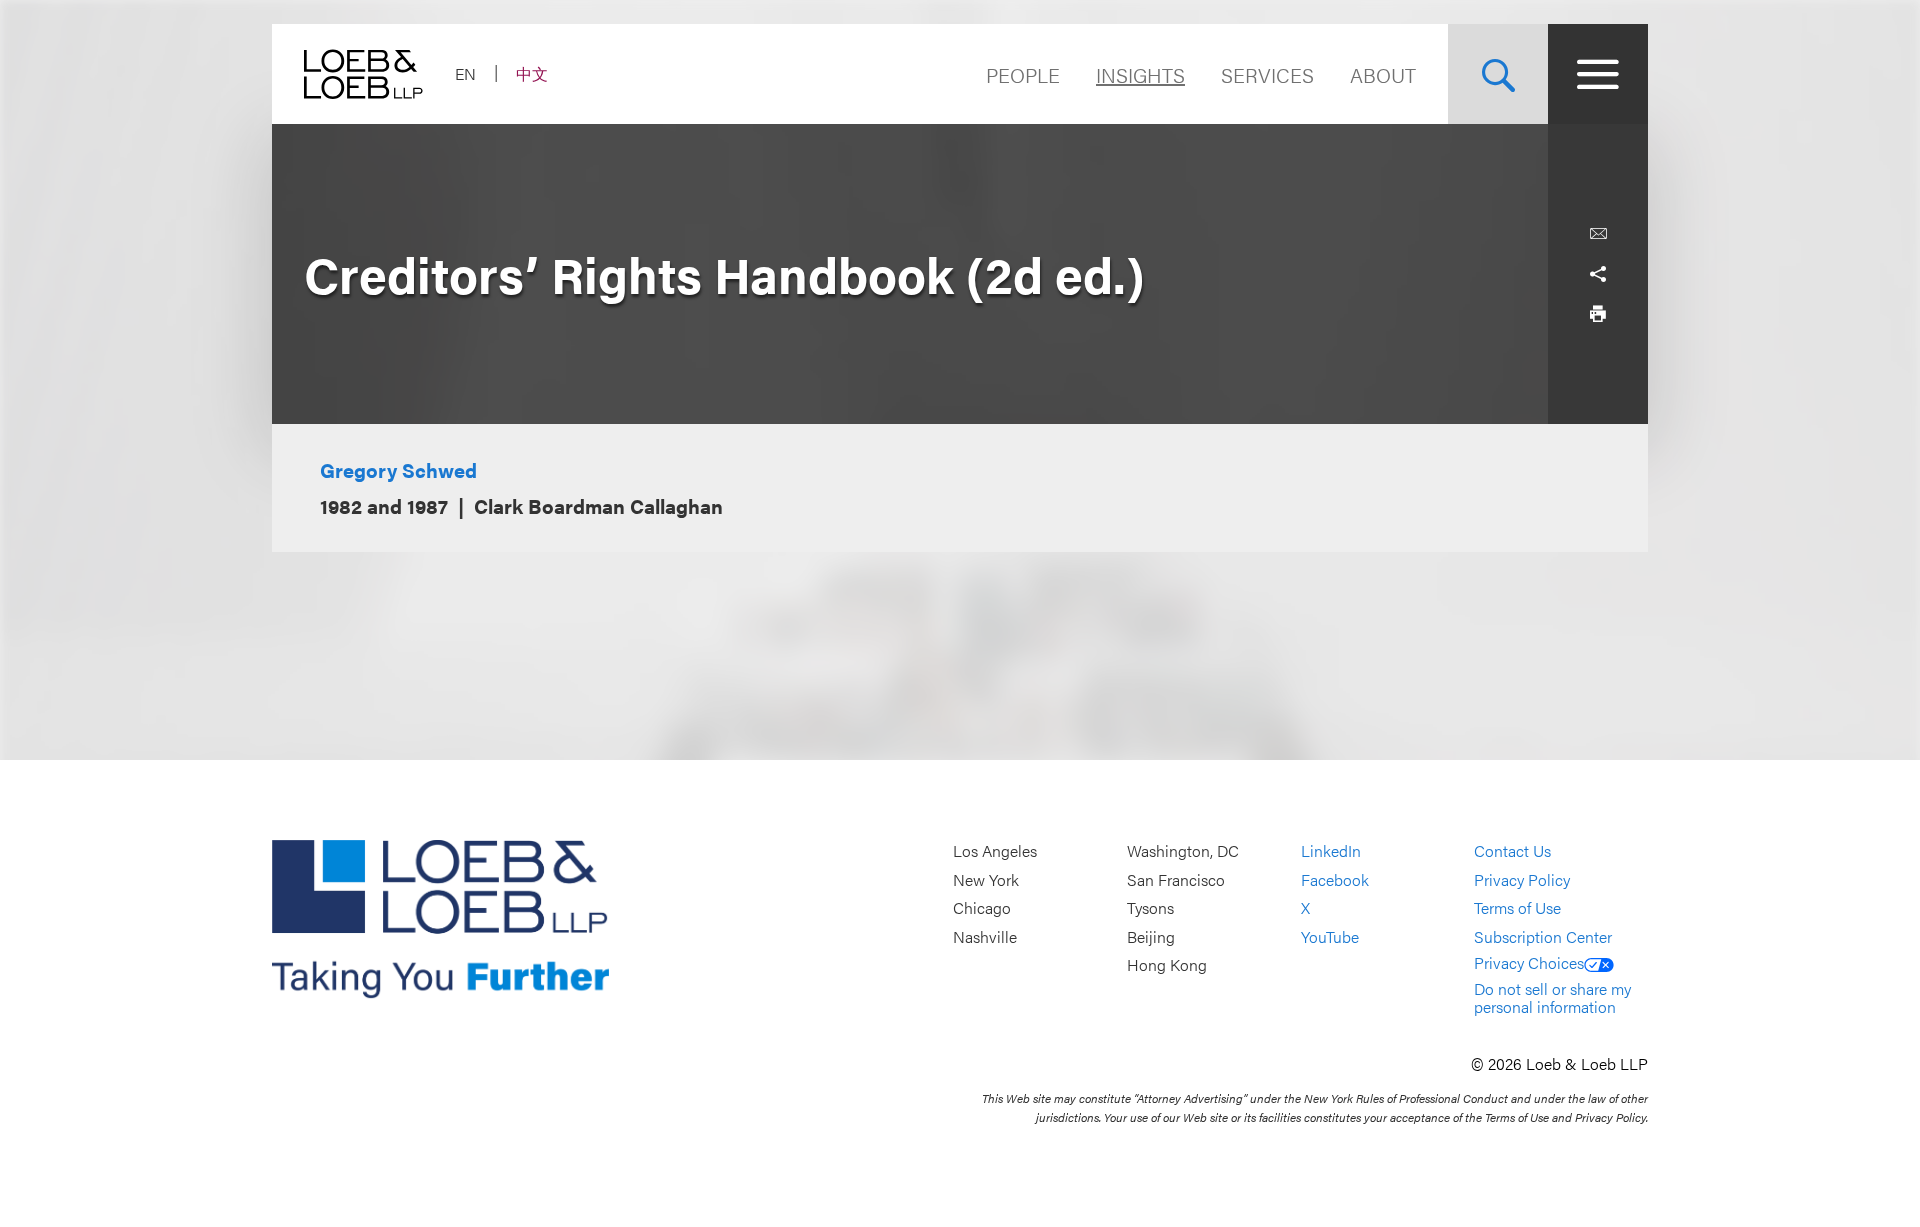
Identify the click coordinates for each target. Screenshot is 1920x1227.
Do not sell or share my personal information (1552, 997)
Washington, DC (1183, 850)
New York (986, 879)
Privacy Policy (1522, 879)
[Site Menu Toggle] (1598, 74)
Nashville (985, 936)
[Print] (1598, 314)
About (1383, 74)
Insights (1140, 74)
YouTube (1330, 936)
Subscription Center (1543, 936)
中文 (532, 73)
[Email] (1598, 234)
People (1023, 74)
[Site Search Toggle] (1498, 74)
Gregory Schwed (398, 469)
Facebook (1335, 879)
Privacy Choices (1529, 962)
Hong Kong (1167, 965)
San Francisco (1176, 879)
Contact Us (1512, 850)
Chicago (982, 908)
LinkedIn (1331, 850)
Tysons (1150, 908)
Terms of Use (1517, 908)
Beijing (1151, 936)
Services (1267, 74)
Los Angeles (995, 850)
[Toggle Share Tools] (1598, 274)
